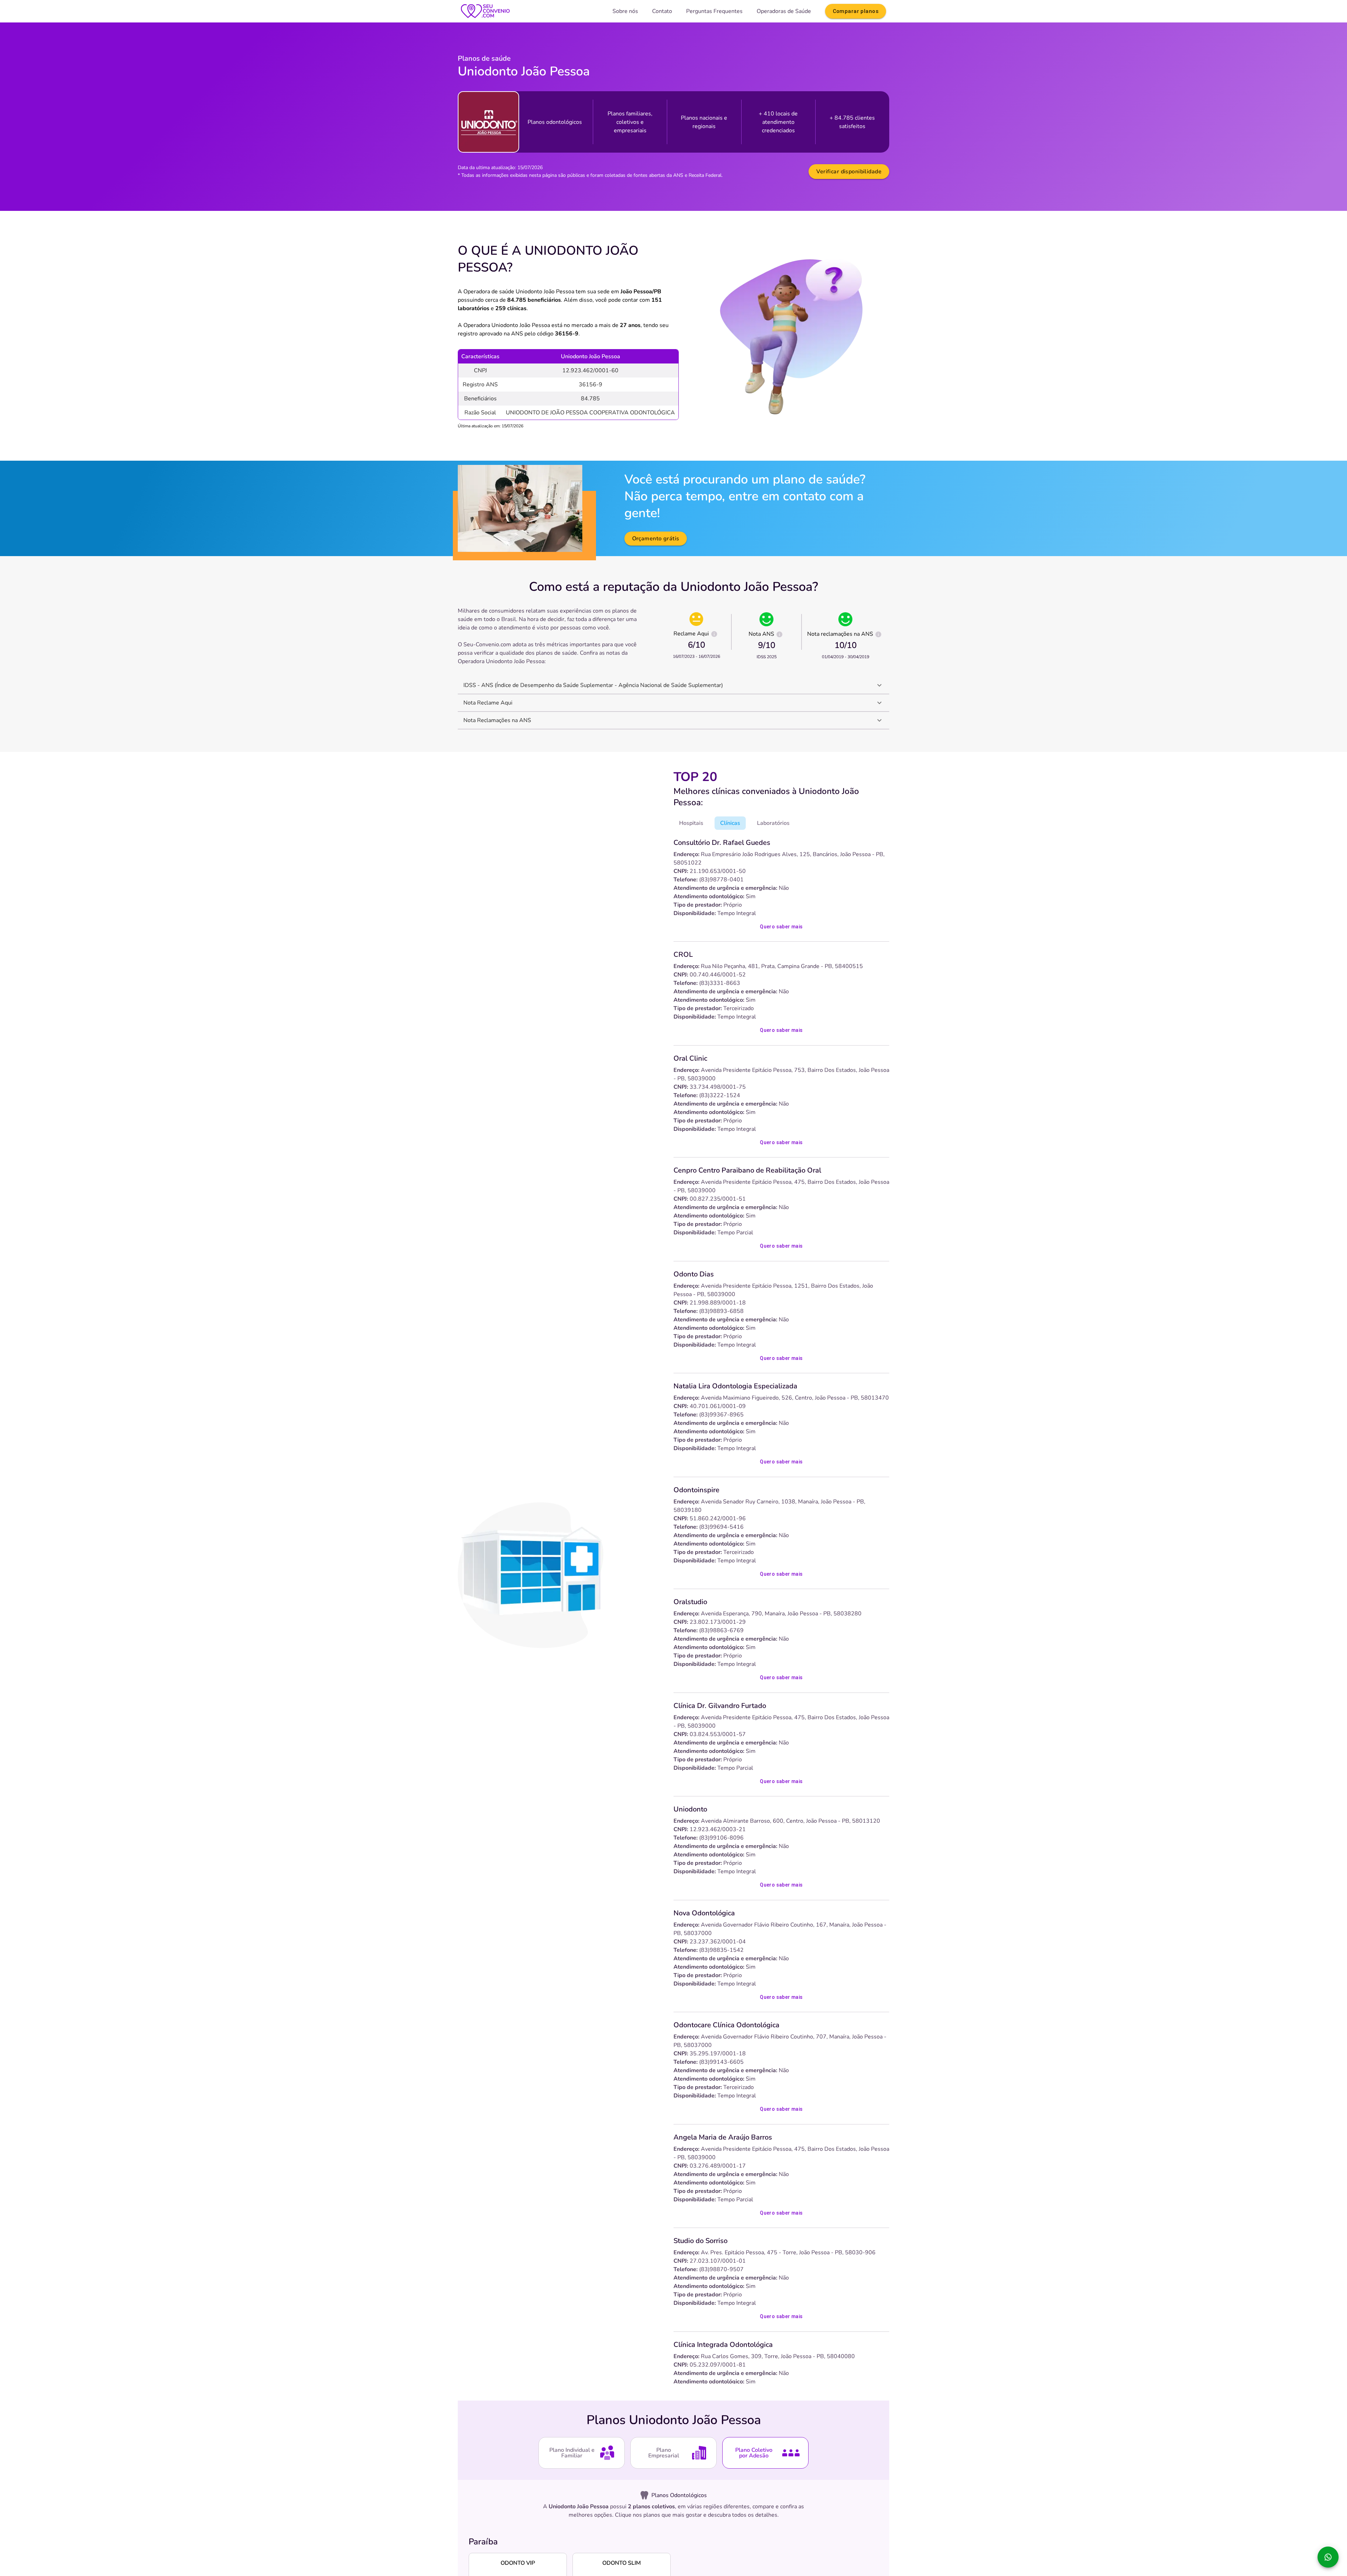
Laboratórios (773, 823)
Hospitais (691, 823)
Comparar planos (856, 11)
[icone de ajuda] (714, 634)
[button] (673, 685)
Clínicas (730, 823)
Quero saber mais (781, 927)
